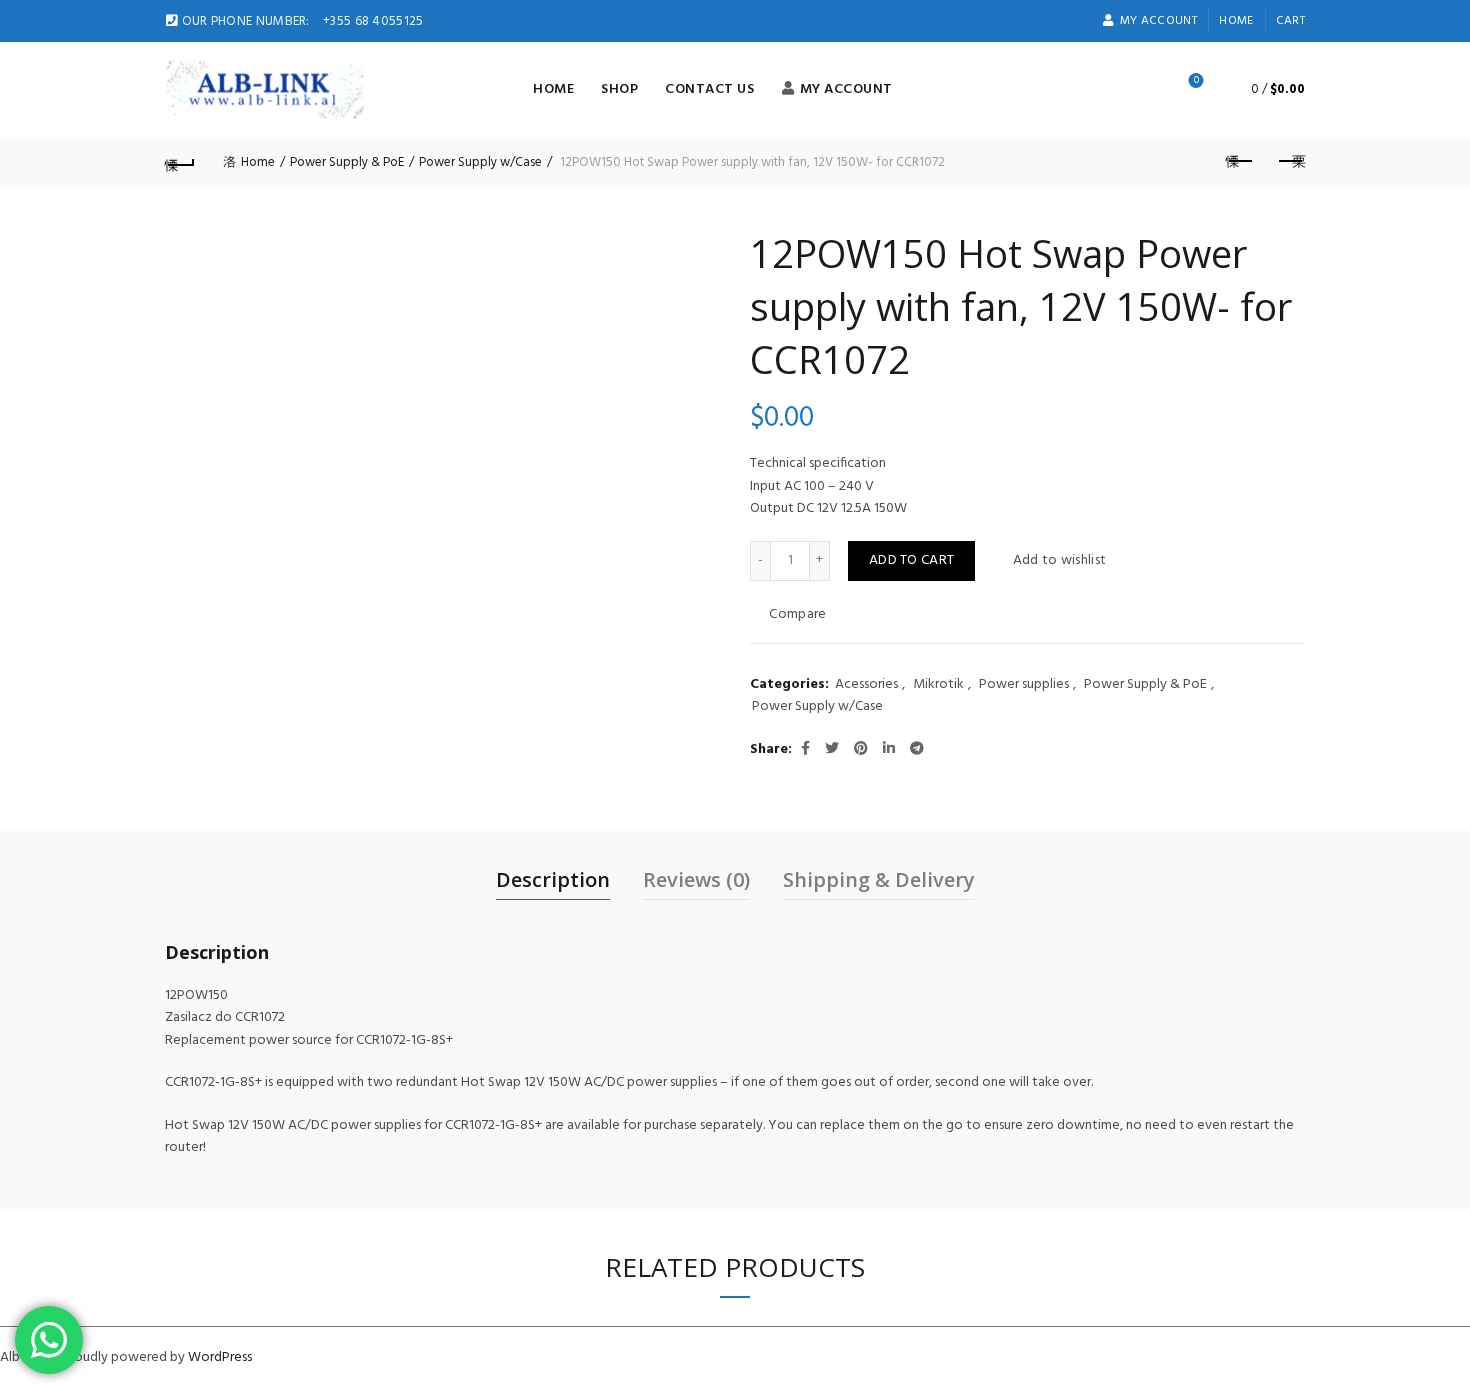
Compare (797, 614)
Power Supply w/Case (480, 162)
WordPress (220, 1357)
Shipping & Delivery (879, 879)
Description (553, 879)
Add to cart (911, 560)
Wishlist (1196, 81)
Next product (1290, 162)
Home (1236, 21)
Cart (1290, 21)
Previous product (1240, 162)
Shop (619, 89)
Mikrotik (938, 685)
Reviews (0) (696, 879)
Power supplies (1024, 685)
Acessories (866, 685)
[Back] (180, 162)
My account (1158, 21)
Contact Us (709, 89)
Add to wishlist (1059, 560)
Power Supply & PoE (347, 162)
